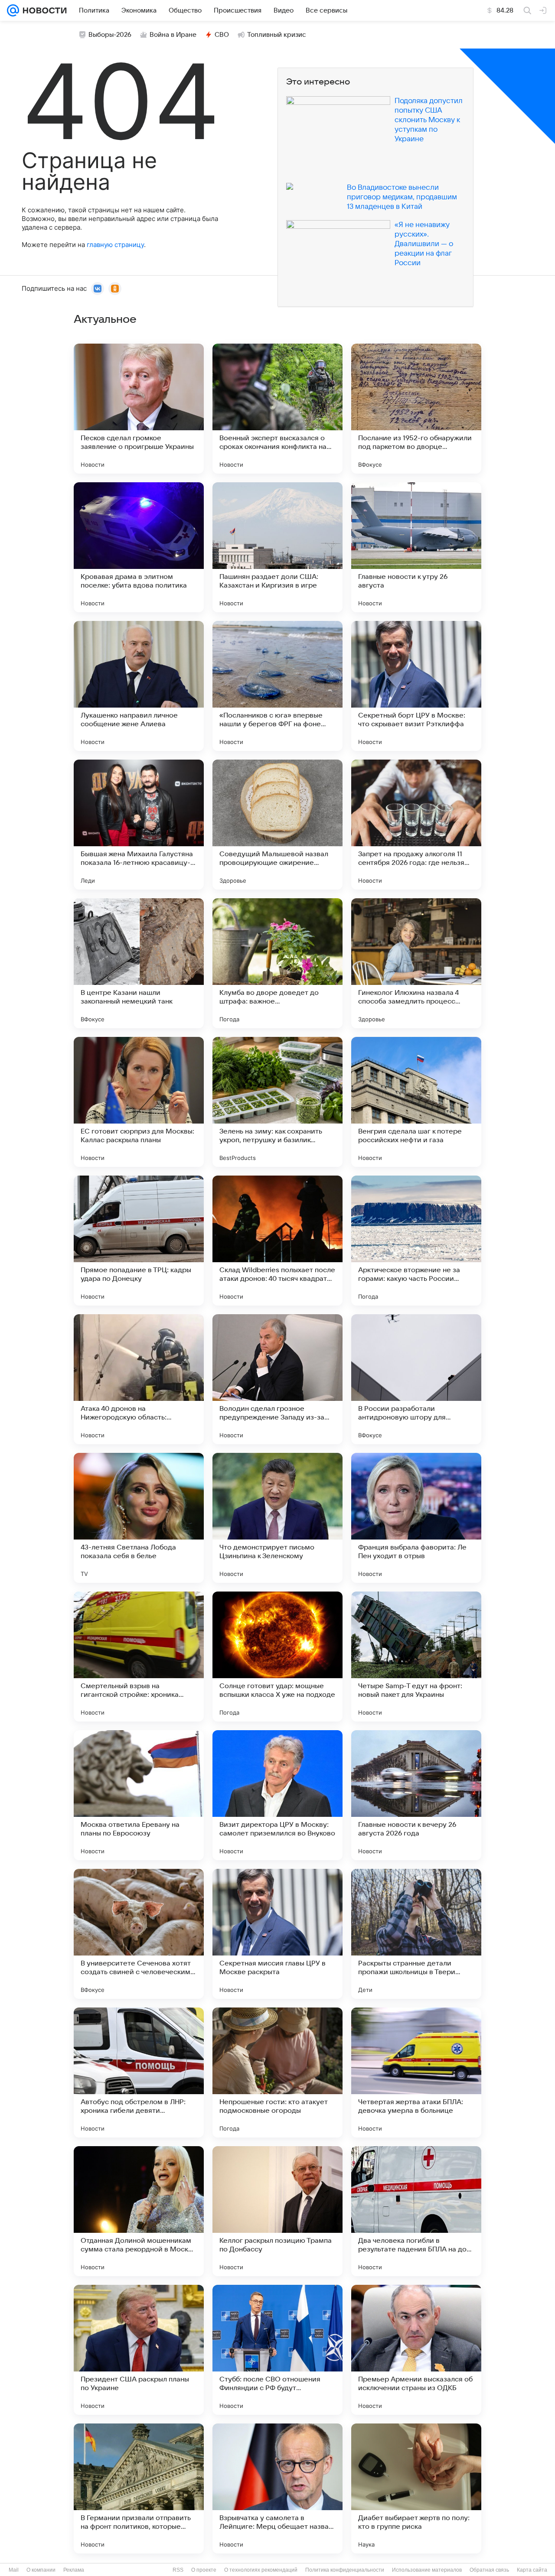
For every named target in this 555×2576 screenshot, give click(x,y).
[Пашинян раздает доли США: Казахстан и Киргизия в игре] (277, 547)
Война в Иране (173, 35)
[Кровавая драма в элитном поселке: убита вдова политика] (139, 547)
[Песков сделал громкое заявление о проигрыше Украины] (139, 409)
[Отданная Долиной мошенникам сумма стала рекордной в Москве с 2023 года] (139, 2211)
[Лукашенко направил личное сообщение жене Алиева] (139, 686)
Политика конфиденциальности (345, 2570)
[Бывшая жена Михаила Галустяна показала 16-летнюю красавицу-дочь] (139, 825)
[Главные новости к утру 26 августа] (416, 547)
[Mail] (13, 10)
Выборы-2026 (110, 35)
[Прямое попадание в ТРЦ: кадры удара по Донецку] (139, 1241)
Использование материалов (427, 2570)
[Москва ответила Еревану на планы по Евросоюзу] (139, 1795)
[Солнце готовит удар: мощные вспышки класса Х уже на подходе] (277, 1657)
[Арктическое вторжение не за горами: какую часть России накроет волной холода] (416, 1241)
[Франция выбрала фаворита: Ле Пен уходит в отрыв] (416, 1518)
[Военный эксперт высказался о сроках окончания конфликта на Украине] (277, 409)
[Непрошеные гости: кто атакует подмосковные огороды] (277, 2072)
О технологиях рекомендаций (261, 2570)
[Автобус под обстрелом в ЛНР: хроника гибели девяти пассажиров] (139, 2072)
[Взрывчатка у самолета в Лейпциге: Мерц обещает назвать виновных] (277, 2488)
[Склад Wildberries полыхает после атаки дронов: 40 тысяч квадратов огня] (277, 1241)
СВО (222, 35)
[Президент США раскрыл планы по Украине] (139, 2350)
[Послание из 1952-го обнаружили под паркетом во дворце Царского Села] (416, 409)
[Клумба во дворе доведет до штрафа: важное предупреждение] (277, 963)
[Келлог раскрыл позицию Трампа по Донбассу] (277, 2211)
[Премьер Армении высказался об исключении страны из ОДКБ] (416, 2350)
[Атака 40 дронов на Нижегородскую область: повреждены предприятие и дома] (139, 1379)
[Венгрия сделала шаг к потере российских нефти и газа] (416, 1102)
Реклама (74, 2570)
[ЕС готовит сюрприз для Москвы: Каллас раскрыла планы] (139, 1102)
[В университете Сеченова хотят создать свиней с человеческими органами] (139, 1934)
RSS (178, 2570)
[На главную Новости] (43, 10)
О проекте (204, 2570)
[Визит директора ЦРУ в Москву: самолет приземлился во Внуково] (277, 1795)
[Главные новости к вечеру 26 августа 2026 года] (416, 1795)
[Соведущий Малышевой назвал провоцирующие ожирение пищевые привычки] (277, 825)
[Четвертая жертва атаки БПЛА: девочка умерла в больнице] (416, 2072)
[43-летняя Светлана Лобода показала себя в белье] (139, 1518)
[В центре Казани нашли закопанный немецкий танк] (139, 963)
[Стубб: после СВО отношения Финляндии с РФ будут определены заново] (277, 2350)
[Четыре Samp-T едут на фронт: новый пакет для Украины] (416, 1657)
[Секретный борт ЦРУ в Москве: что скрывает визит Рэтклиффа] (416, 686)
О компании (41, 2570)
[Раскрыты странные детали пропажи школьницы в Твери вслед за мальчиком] (416, 1934)
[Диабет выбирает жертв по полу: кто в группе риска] (416, 2488)
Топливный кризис (277, 35)
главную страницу (115, 245)
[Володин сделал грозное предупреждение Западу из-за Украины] (277, 1379)
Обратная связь (489, 2570)
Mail (14, 2570)
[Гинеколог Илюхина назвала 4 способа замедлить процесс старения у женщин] (416, 963)
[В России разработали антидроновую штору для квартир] (416, 1379)
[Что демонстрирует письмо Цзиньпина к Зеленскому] (277, 1518)
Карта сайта (532, 2570)
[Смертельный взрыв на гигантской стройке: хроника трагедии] (139, 1657)
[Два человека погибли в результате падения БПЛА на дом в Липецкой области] (416, 2211)
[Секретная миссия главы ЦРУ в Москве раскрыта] (277, 1934)
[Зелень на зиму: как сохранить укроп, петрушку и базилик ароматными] (277, 1102)
